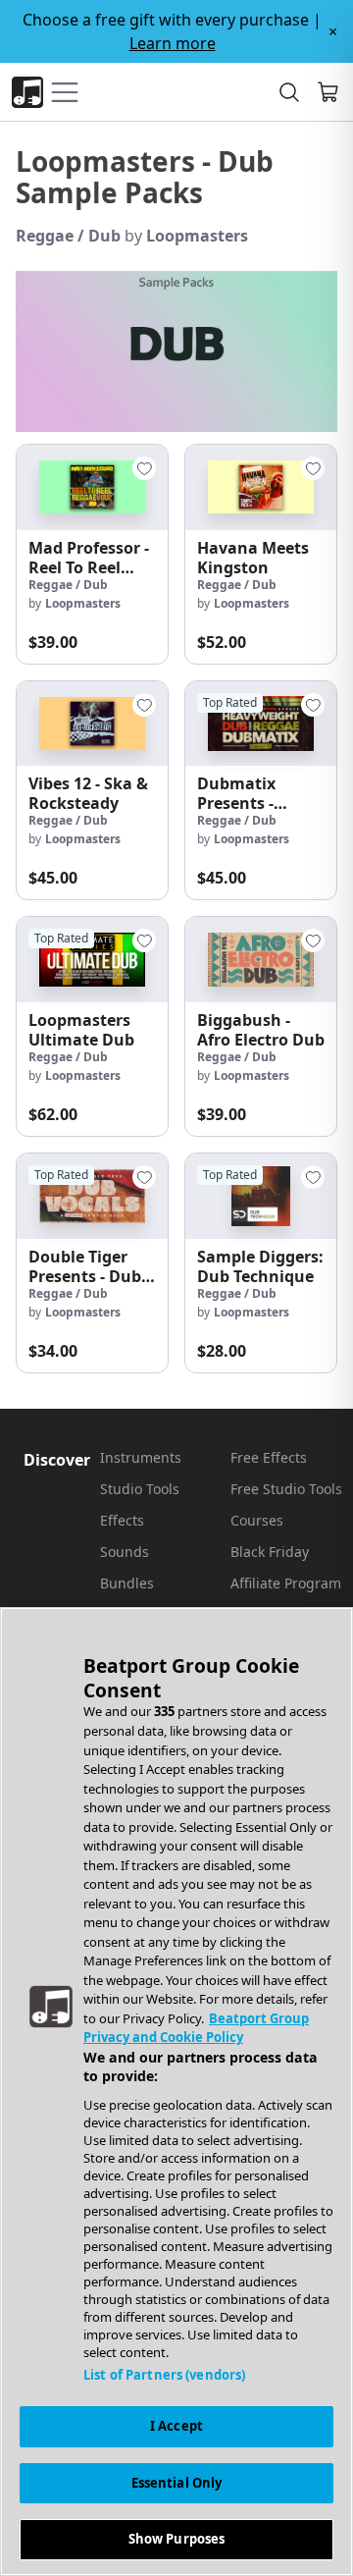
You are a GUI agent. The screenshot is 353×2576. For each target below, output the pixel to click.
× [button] (333, 31)
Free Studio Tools (286, 1489)
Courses (257, 1520)
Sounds (125, 1552)
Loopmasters (197, 236)
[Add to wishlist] (144, 468)
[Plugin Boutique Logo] (27, 92)
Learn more (173, 43)
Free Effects (269, 1457)
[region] (176, 2092)
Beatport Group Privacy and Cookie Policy (196, 2028)
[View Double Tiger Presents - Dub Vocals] (92, 1196)
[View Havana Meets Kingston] (261, 487)
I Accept (176, 2426)
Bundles (127, 1583)
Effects (122, 1520)
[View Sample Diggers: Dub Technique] (261, 1196)
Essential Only (177, 2483)
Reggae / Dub (68, 236)
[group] (92, 554)
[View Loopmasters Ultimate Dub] (92, 960)
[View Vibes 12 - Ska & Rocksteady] (92, 724)
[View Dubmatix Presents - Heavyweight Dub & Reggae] (261, 724)
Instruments (141, 1457)
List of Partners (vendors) (164, 2375)
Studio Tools (140, 1489)
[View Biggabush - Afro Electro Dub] (261, 960)
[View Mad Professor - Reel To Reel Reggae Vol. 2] (92, 487)
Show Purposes (177, 2539)
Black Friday (270, 1552)
